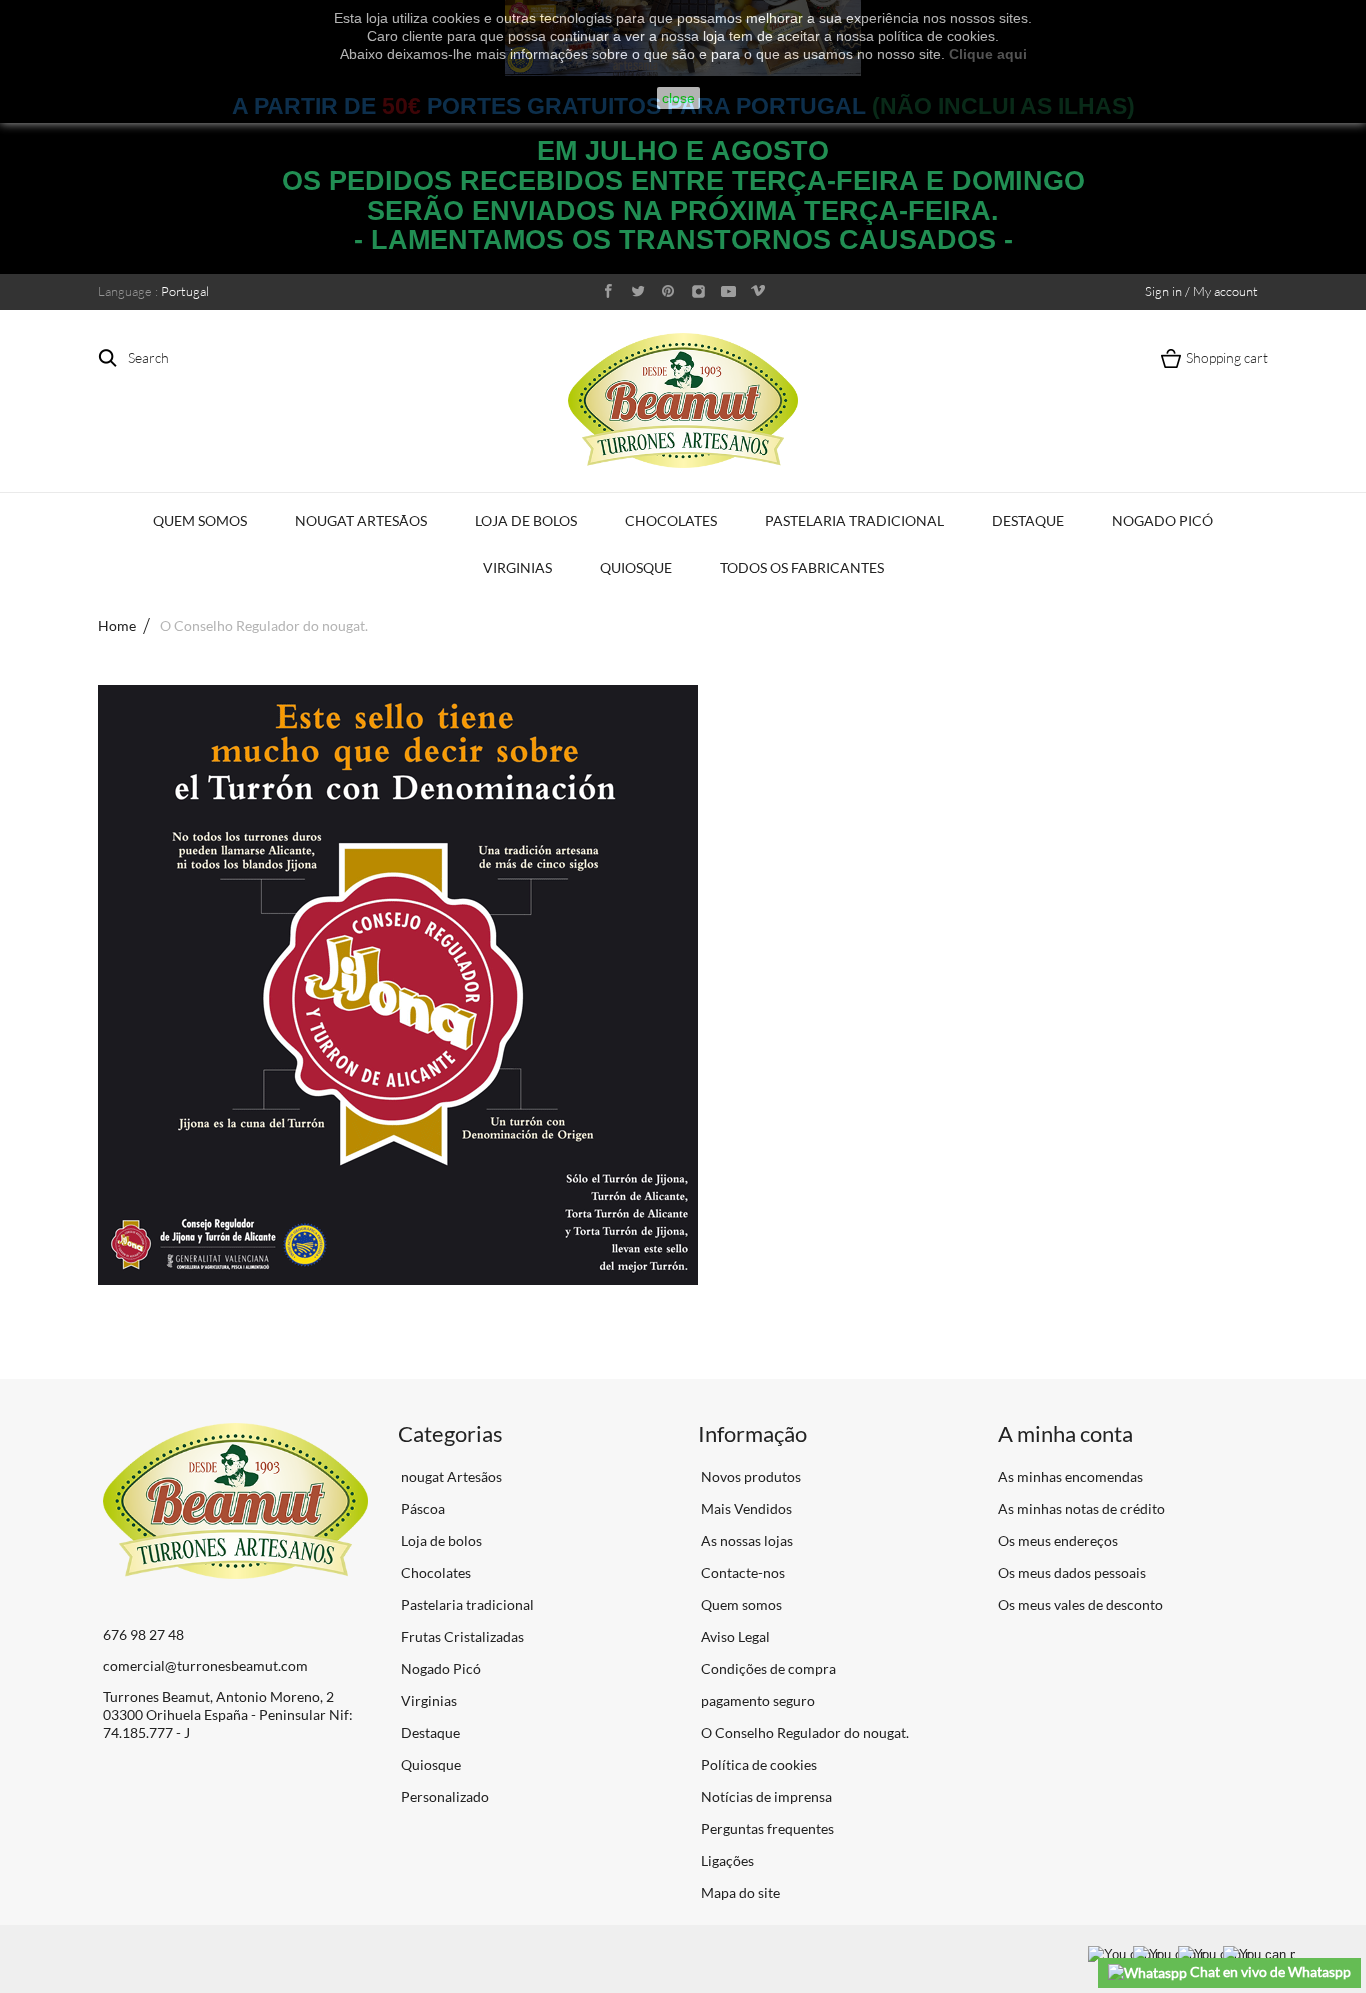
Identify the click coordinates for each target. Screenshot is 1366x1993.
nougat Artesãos (361, 520)
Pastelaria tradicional (854, 520)
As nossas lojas (745, 1540)
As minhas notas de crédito (1081, 1508)
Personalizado (443, 1796)
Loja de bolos (526, 520)
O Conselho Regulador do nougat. (803, 1732)
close (678, 98)
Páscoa (421, 1508)
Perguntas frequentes (766, 1828)
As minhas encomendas (1070, 1476)
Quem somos (200, 520)
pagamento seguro (756, 1700)
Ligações (726, 1860)
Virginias (517, 567)
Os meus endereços (1058, 1540)
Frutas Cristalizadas (461, 1636)
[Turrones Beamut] (683, 400)
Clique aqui (988, 54)
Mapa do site (739, 1892)
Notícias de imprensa (765, 1796)
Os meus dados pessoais (1072, 1572)
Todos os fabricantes (802, 567)
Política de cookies (757, 1764)
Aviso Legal (734, 1636)
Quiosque (636, 567)
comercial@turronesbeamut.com (205, 1665)
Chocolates (671, 520)
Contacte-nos (741, 1572)
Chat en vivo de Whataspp (1269, 1971)
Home (117, 625)
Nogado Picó (1162, 520)
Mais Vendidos (745, 1508)
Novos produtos (749, 1476)
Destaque (1028, 520)
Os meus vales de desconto (1080, 1604)
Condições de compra (767, 1668)
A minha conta (1065, 1433)
